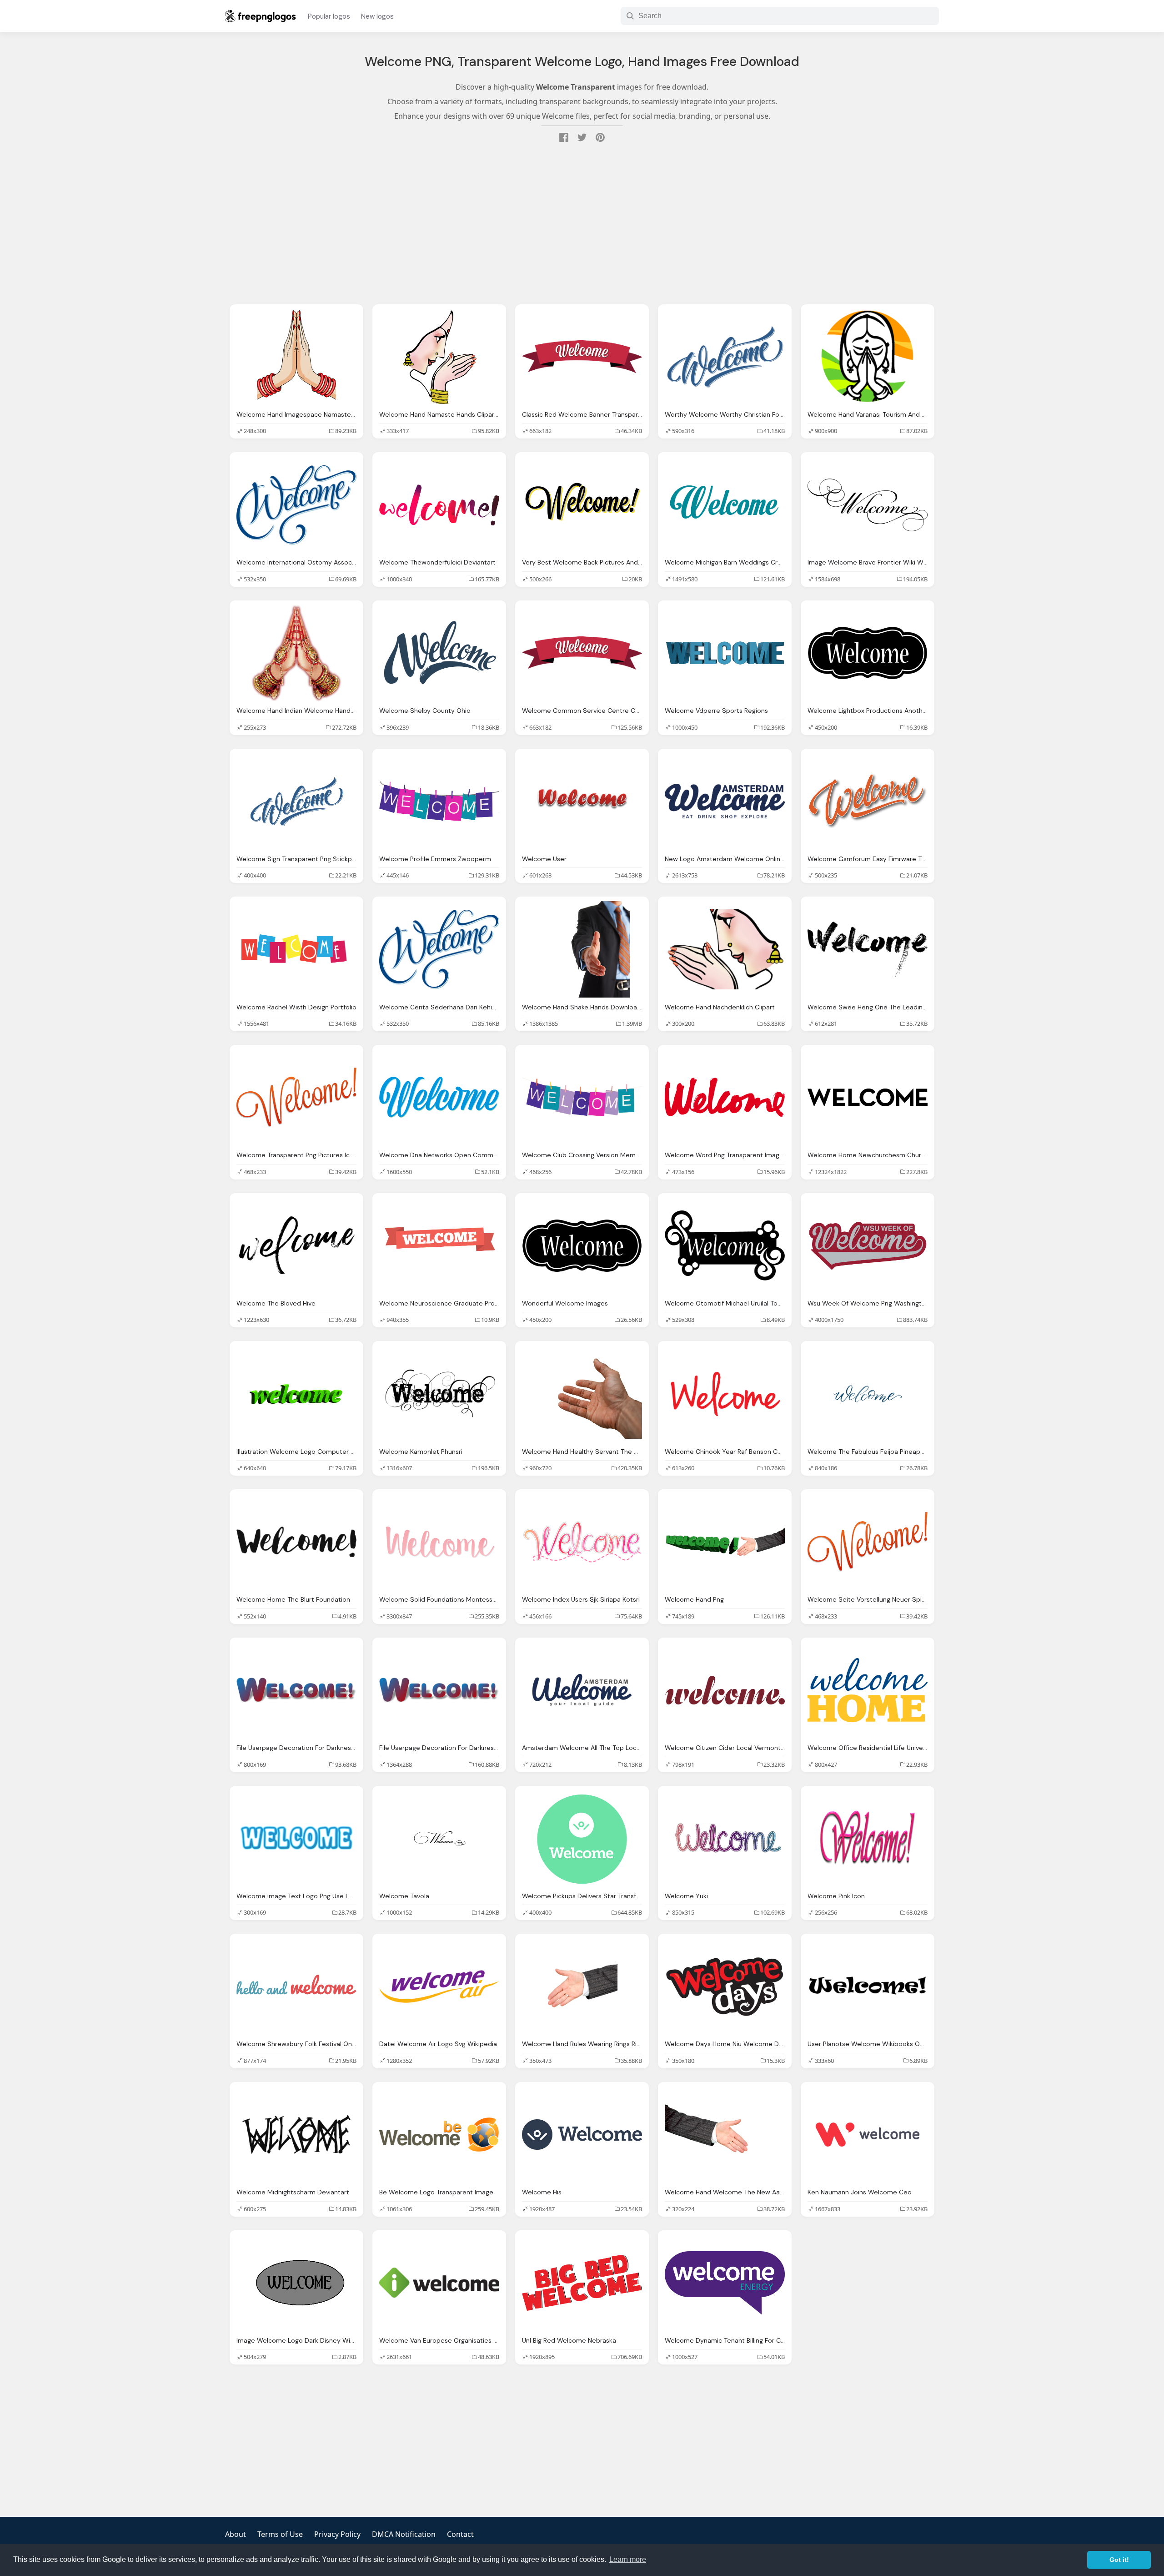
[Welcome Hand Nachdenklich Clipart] (725, 949)
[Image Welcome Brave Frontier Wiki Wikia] (868, 505)
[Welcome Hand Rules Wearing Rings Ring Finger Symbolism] (582, 1986)
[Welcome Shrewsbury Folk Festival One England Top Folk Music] (296, 1986)
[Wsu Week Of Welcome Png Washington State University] (868, 1246)
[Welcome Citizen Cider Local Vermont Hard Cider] (725, 1690)
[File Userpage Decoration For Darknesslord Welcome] (296, 1690)
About (236, 2534)
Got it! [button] (1119, 2560)
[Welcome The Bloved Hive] (296, 1246)
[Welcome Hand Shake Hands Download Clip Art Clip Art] (582, 949)
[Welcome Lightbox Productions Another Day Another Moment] (868, 653)
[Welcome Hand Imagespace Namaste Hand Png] (296, 357)
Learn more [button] (628, 2559)
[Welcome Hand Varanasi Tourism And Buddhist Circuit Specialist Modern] (868, 357)
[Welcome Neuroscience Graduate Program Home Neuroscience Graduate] (439, 1246)
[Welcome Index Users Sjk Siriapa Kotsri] (582, 1542)
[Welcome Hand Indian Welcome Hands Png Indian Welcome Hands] (296, 653)
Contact (460, 2534)
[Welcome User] (582, 801)
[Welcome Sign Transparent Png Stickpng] (296, 801)
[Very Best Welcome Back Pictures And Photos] (582, 505)
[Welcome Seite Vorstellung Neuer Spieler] (868, 1542)
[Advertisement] (582, 225)
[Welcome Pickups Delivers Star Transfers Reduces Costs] (582, 1838)
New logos (377, 16)
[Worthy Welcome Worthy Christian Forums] (725, 357)
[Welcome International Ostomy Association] (296, 505)
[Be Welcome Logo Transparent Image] (439, 2135)
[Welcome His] (582, 2135)
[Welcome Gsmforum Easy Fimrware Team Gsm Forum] (868, 801)
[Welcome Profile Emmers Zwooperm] (439, 801)
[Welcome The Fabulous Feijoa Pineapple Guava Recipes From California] (868, 1394)
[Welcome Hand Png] (725, 1542)
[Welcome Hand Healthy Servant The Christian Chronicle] (582, 1394)
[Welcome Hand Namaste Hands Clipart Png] (439, 357)
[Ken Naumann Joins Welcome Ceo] (868, 2135)
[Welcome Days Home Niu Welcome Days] (725, 1986)
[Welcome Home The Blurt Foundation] (296, 1542)
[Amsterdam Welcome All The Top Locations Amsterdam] (582, 1690)
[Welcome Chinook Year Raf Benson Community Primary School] (725, 1394)
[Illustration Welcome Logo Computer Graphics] (296, 1394)
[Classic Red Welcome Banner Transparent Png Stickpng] (582, 357)
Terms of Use (280, 2534)
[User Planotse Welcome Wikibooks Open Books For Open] (868, 1986)
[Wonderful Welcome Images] (582, 1246)
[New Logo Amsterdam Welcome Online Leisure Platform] (725, 801)
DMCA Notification (404, 2534)
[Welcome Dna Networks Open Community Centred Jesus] (439, 1097)
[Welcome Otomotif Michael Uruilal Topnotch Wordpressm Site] (725, 1246)
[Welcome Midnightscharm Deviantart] (296, 2135)
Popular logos (329, 16)
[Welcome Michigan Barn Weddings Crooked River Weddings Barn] (725, 505)
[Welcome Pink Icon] (868, 1838)
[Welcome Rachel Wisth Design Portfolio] (296, 949)
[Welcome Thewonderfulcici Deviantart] (439, 505)
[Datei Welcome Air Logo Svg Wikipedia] (439, 1986)
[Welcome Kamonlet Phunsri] (439, 1394)
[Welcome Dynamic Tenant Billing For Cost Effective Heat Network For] (725, 2283)
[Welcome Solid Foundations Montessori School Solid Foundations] (439, 1542)
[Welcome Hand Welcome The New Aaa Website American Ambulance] (725, 2135)
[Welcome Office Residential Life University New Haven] (868, 1690)
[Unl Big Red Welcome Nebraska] (582, 2283)
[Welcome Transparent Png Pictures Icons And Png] (296, 1097)
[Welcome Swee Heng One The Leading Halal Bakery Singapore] (868, 949)
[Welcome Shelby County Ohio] (439, 653)
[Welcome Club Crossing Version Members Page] (582, 1097)
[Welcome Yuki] (725, 1838)
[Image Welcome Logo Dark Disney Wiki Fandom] (296, 2283)
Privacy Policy (337, 2534)
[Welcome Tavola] (439, 1838)
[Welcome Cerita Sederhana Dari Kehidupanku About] (439, 949)
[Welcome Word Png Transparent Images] (725, 1097)
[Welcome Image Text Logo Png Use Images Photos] (296, 1838)
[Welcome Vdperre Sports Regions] (725, 653)
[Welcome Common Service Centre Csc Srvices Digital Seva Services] (582, 653)
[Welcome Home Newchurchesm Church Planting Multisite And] (868, 1097)
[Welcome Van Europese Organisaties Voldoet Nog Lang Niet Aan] (439, 2283)
